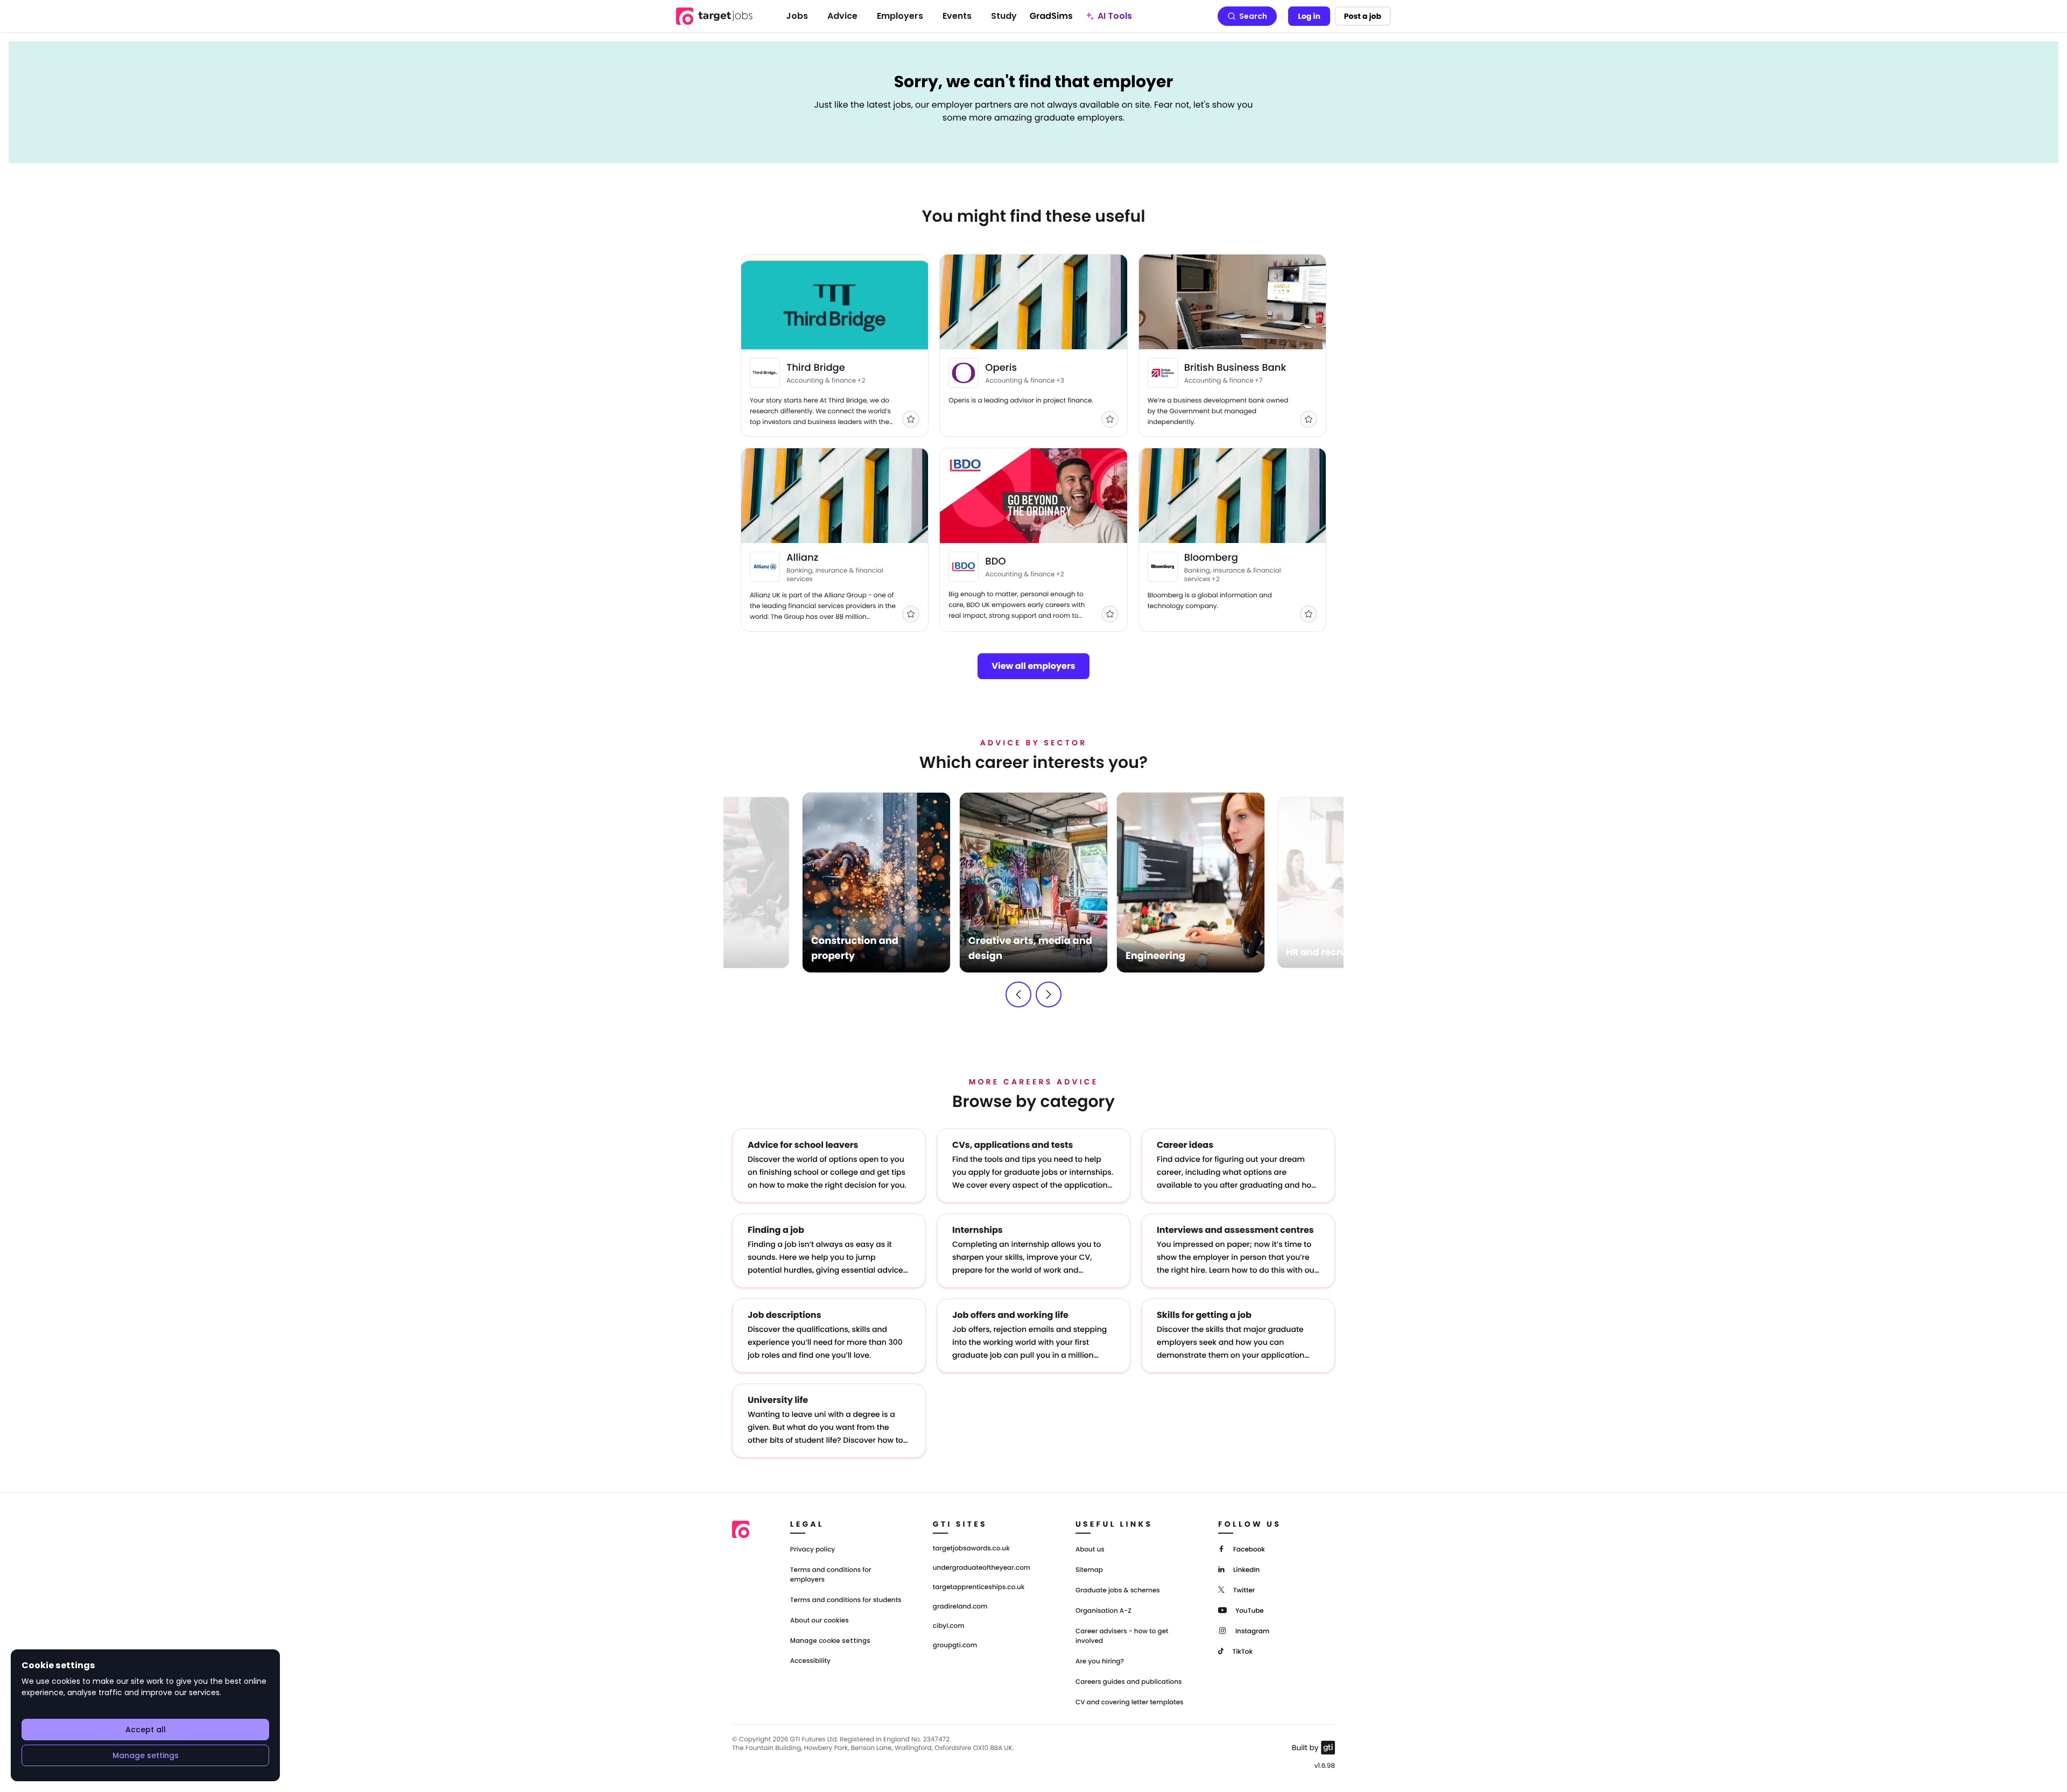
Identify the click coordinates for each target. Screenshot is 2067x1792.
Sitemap (1089, 1570)
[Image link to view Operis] (964, 373)
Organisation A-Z (1103, 1611)
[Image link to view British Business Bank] (1163, 373)
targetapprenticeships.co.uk (979, 1588)
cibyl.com (949, 1626)
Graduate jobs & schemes (1118, 1590)
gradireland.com (960, 1607)
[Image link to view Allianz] (765, 567)
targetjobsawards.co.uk (971, 1549)
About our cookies (820, 1621)
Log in (1309, 16)
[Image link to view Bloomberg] (1163, 567)
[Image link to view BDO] (964, 567)
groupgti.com (955, 1646)
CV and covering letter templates (1130, 1702)
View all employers (1033, 666)
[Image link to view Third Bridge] (765, 373)
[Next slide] (1049, 994)
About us (1090, 1550)
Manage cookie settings (830, 1641)
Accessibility (810, 1661)
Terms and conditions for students (846, 1600)
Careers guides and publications (1129, 1682)
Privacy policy (813, 1550)
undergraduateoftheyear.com (982, 1568)
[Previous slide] (1018, 994)
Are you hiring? (1100, 1662)
